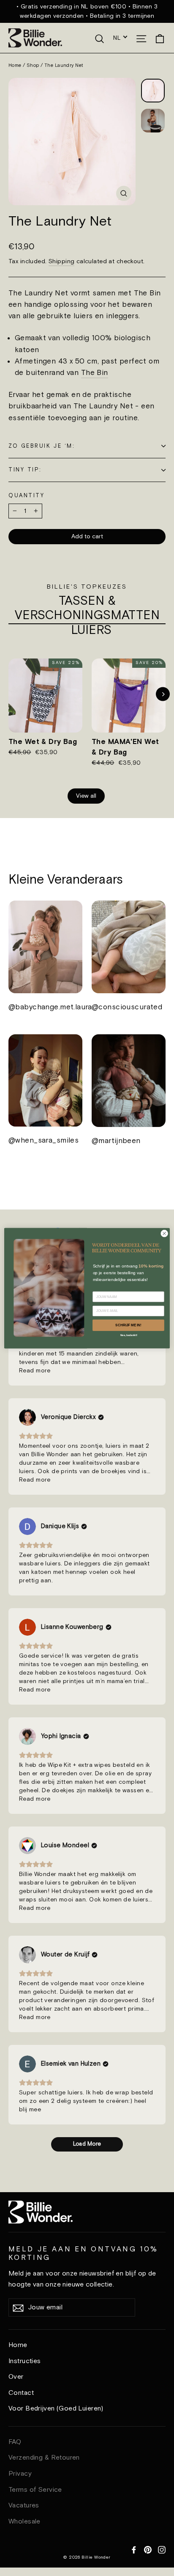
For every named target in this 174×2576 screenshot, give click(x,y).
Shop (33, 66)
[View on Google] (27, 1417)
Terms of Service (35, 2490)
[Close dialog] (164, 1233)
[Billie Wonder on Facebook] (134, 2549)
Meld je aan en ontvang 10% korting (83, 2253)
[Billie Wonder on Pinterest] (148, 2549)
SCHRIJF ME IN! (128, 1325)
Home (15, 66)
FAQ (15, 2442)
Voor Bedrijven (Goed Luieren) (56, 2409)
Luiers (91, 631)
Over (16, 2377)
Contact (21, 2393)
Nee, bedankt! (129, 1335)
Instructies (25, 2361)
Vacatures (24, 2506)
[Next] (163, 694)
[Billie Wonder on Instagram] (162, 2549)
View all (86, 796)
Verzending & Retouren (44, 2458)
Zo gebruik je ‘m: (42, 446)
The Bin (95, 373)
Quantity (26, 496)
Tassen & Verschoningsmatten (87, 609)
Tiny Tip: (25, 470)
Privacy (20, 2474)
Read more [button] (35, 1371)
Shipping (61, 261)
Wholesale (24, 2522)
